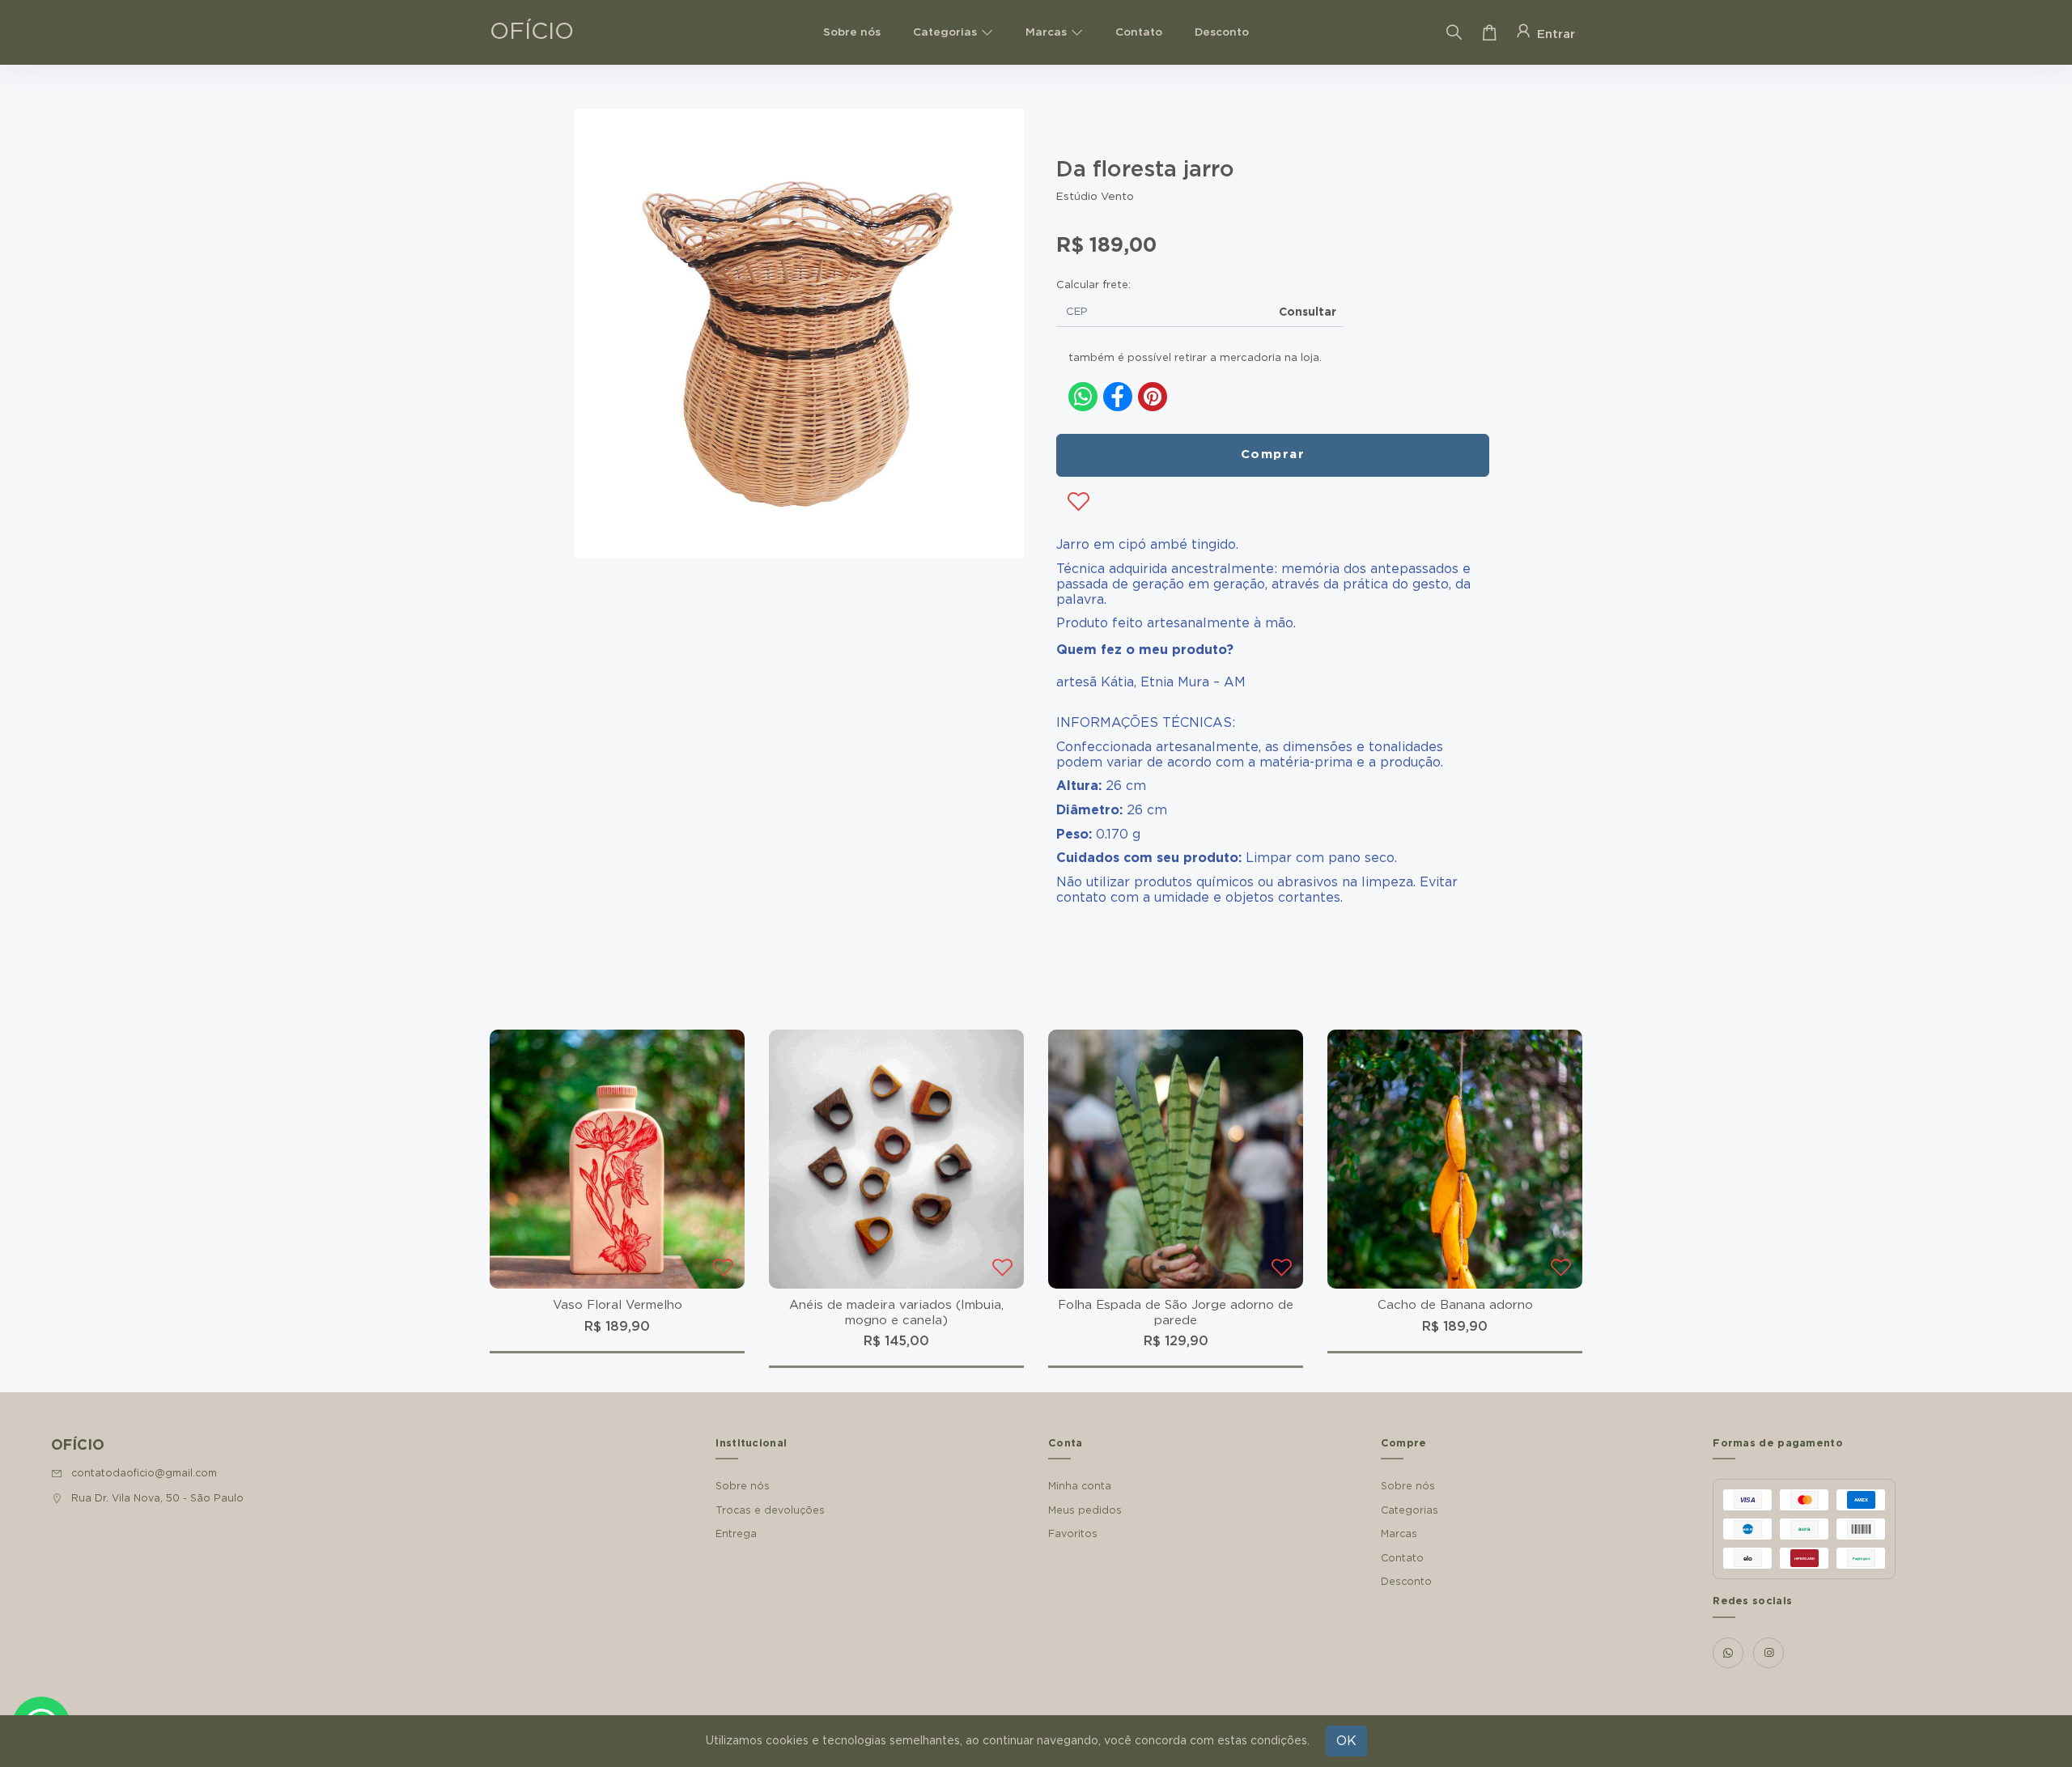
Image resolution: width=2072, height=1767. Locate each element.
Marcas (1046, 32)
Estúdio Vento (1095, 197)
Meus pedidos (1085, 1510)
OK (1346, 1741)
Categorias (945, 32)
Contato (1139, 32)
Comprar (1273, 454)
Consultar (1308, 312)
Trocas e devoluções (770, 1510)
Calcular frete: (1093, 285)
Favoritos (1073, 1534)
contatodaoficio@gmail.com (144, 1473)
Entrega (736, 1534)
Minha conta (1080, 1486)
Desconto (1222, 32)
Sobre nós (852, 32)
